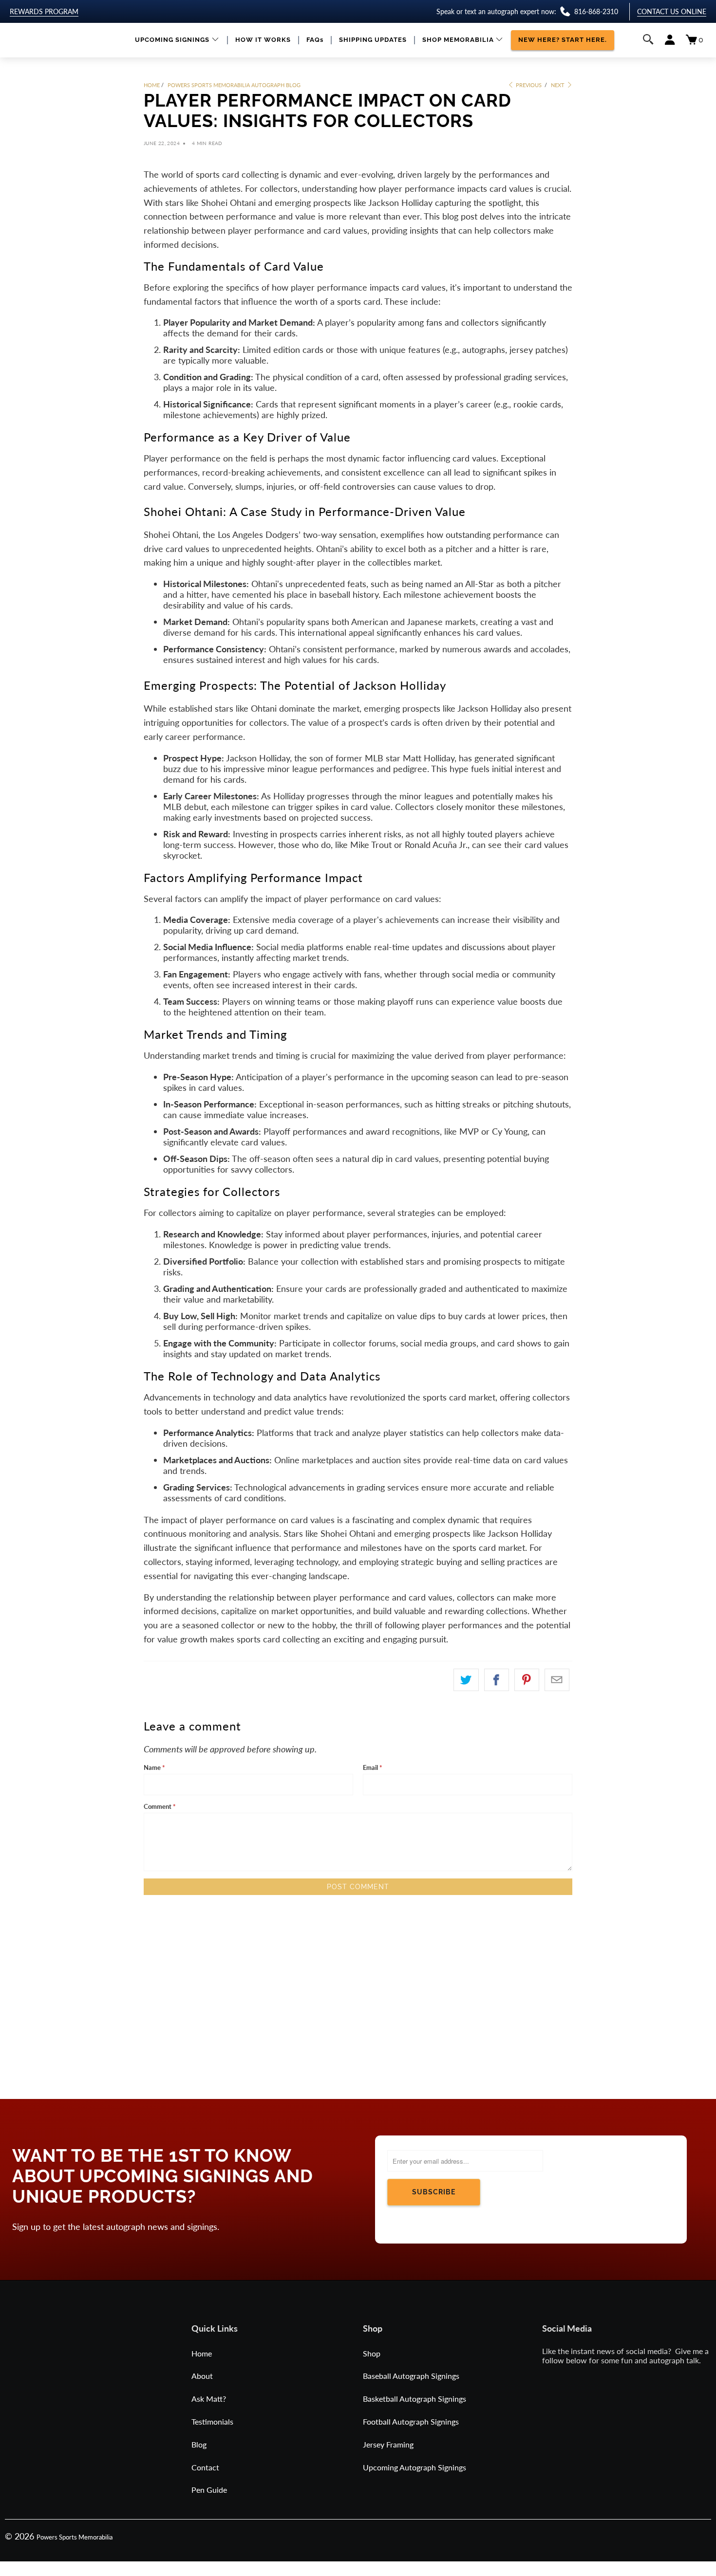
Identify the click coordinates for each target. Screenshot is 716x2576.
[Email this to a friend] (557, 1680)
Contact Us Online (672, 11)
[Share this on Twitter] (466, 1680)
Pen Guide (209, 2490)
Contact (205, 2467)
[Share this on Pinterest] (527, 1680)
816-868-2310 (596, 11)
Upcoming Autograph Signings (415, 2467)
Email (373, 1767)
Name (154, 1767)
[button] (177, 40)
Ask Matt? (209, 2399)
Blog (199, 2444)
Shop (372, 2353)
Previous (528, 85)
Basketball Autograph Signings (415, 2399)
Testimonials (212, 2421)
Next (558, 85)
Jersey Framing (388, 2444)
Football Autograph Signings (411, 2421)
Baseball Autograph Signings (411, 2376)
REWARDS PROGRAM (44, 11)
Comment (160, 1806)
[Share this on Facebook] (497, 1680)
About (202, 2376)
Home (202, 2353)
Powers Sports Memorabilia (75, 2537)
